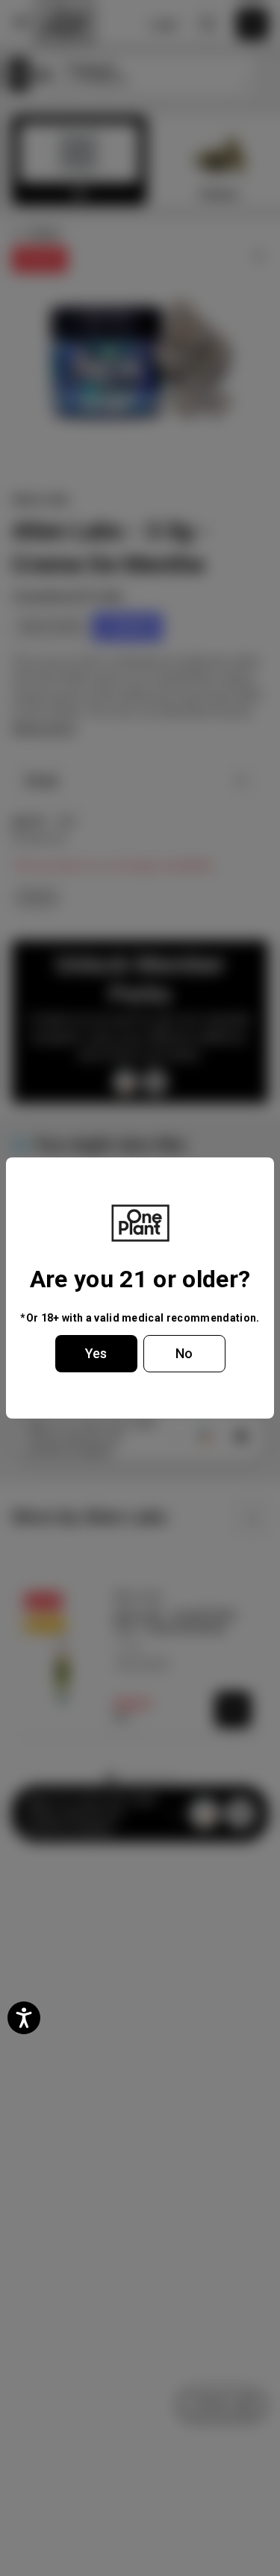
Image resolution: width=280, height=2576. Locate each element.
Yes (96, 1353)
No (184, 1353)
